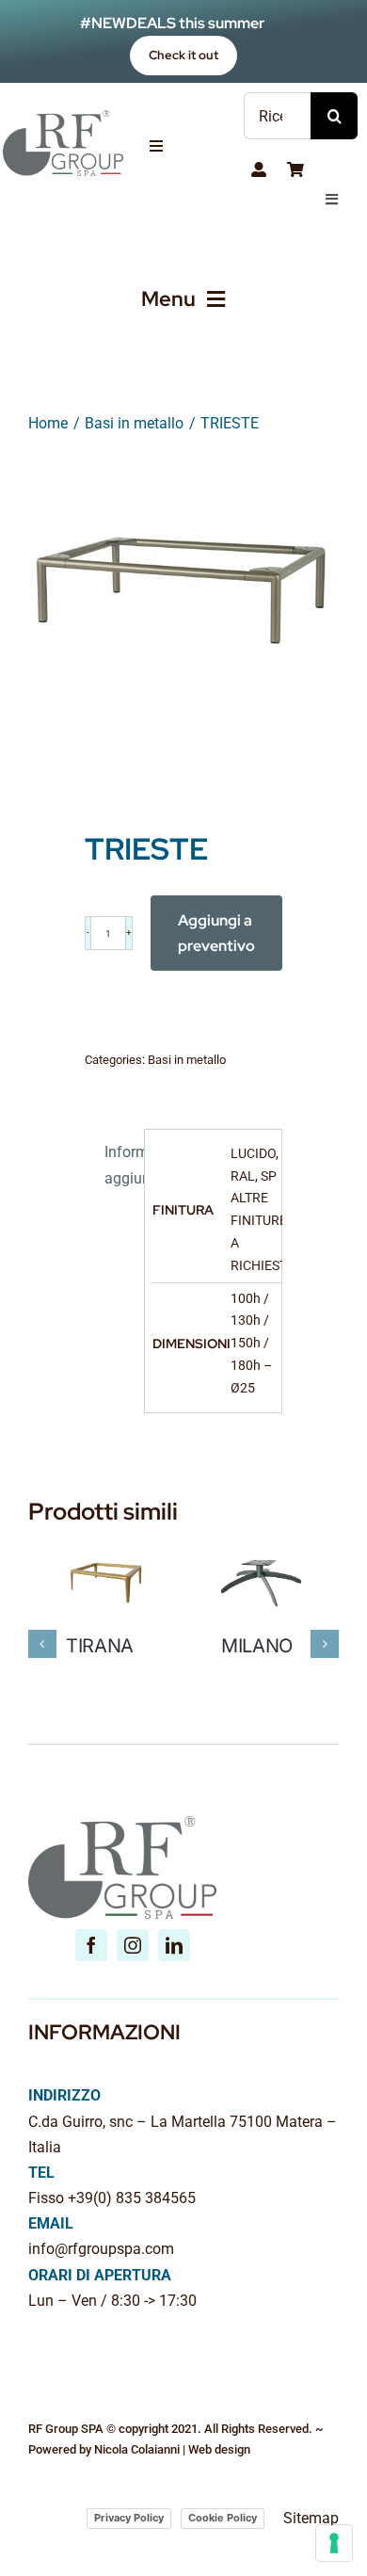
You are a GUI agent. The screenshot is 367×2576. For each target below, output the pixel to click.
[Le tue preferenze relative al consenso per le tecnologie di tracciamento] (334, 2543)
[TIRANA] (106, 1552)
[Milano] (261, 1552)
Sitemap (311, 2518)
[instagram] (133, 1945)
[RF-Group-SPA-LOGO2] (63, 117)
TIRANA (100, 1646)
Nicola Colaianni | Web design (172, 2449)
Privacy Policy (129, 2518)
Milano (257, 1646)
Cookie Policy (223, 2518)
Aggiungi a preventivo (216, 933)
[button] (42, 1644)
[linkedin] (174, 1945)
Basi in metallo (187, 1060)
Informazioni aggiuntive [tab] (120, 1165)
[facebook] (91, 1945)
